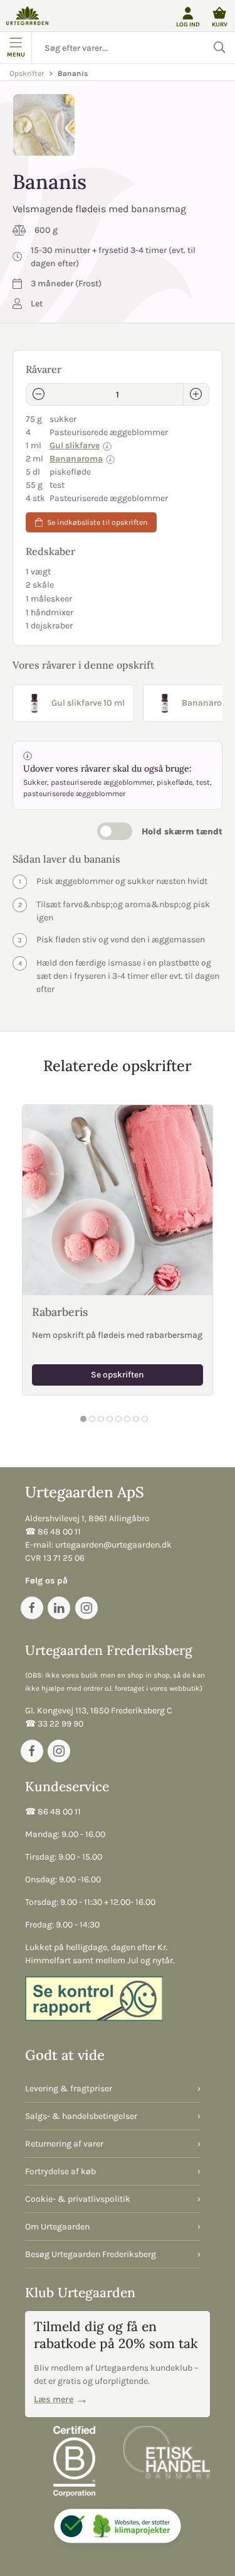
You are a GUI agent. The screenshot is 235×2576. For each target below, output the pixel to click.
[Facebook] (32, 1608)
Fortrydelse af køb (60, 2171)
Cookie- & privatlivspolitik (78, 2199)
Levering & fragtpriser (69, 2088)
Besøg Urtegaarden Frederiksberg (91, 2254)
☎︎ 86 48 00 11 (53, 1532)
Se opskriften (118, 1375)
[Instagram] (86, 1608)
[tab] (83, 1419)
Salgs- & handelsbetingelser (81, 2116)
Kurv (220, 24)
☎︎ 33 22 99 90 (54, 1724)
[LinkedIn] (59, 1608)
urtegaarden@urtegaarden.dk (113, 1545)
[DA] (27, 16)
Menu (16, 54)
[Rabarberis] (118, 1200)
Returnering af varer (64, 2144)
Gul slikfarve (75, 445)
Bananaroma (76, 459)
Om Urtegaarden (57, 2227)
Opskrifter (27, 73)
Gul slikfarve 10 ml (88, 703)
